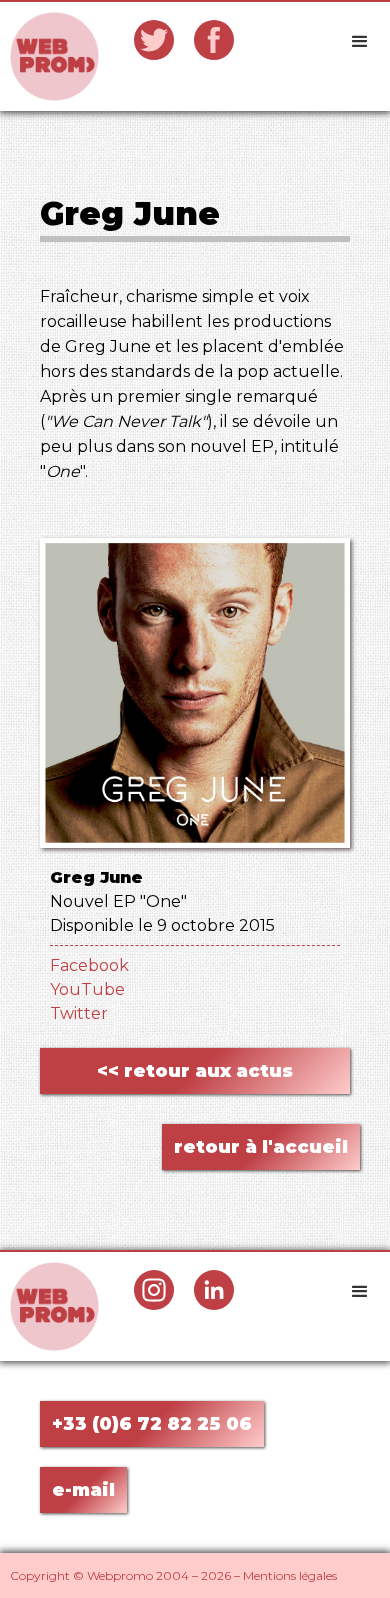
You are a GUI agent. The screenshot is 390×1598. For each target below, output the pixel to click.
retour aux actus (195, 1071)
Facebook (89, 965)
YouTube (87, 989)
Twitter (79, 1013)
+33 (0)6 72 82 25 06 (152, 1424)
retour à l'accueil (261, 1147)
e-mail (83, 1490)
